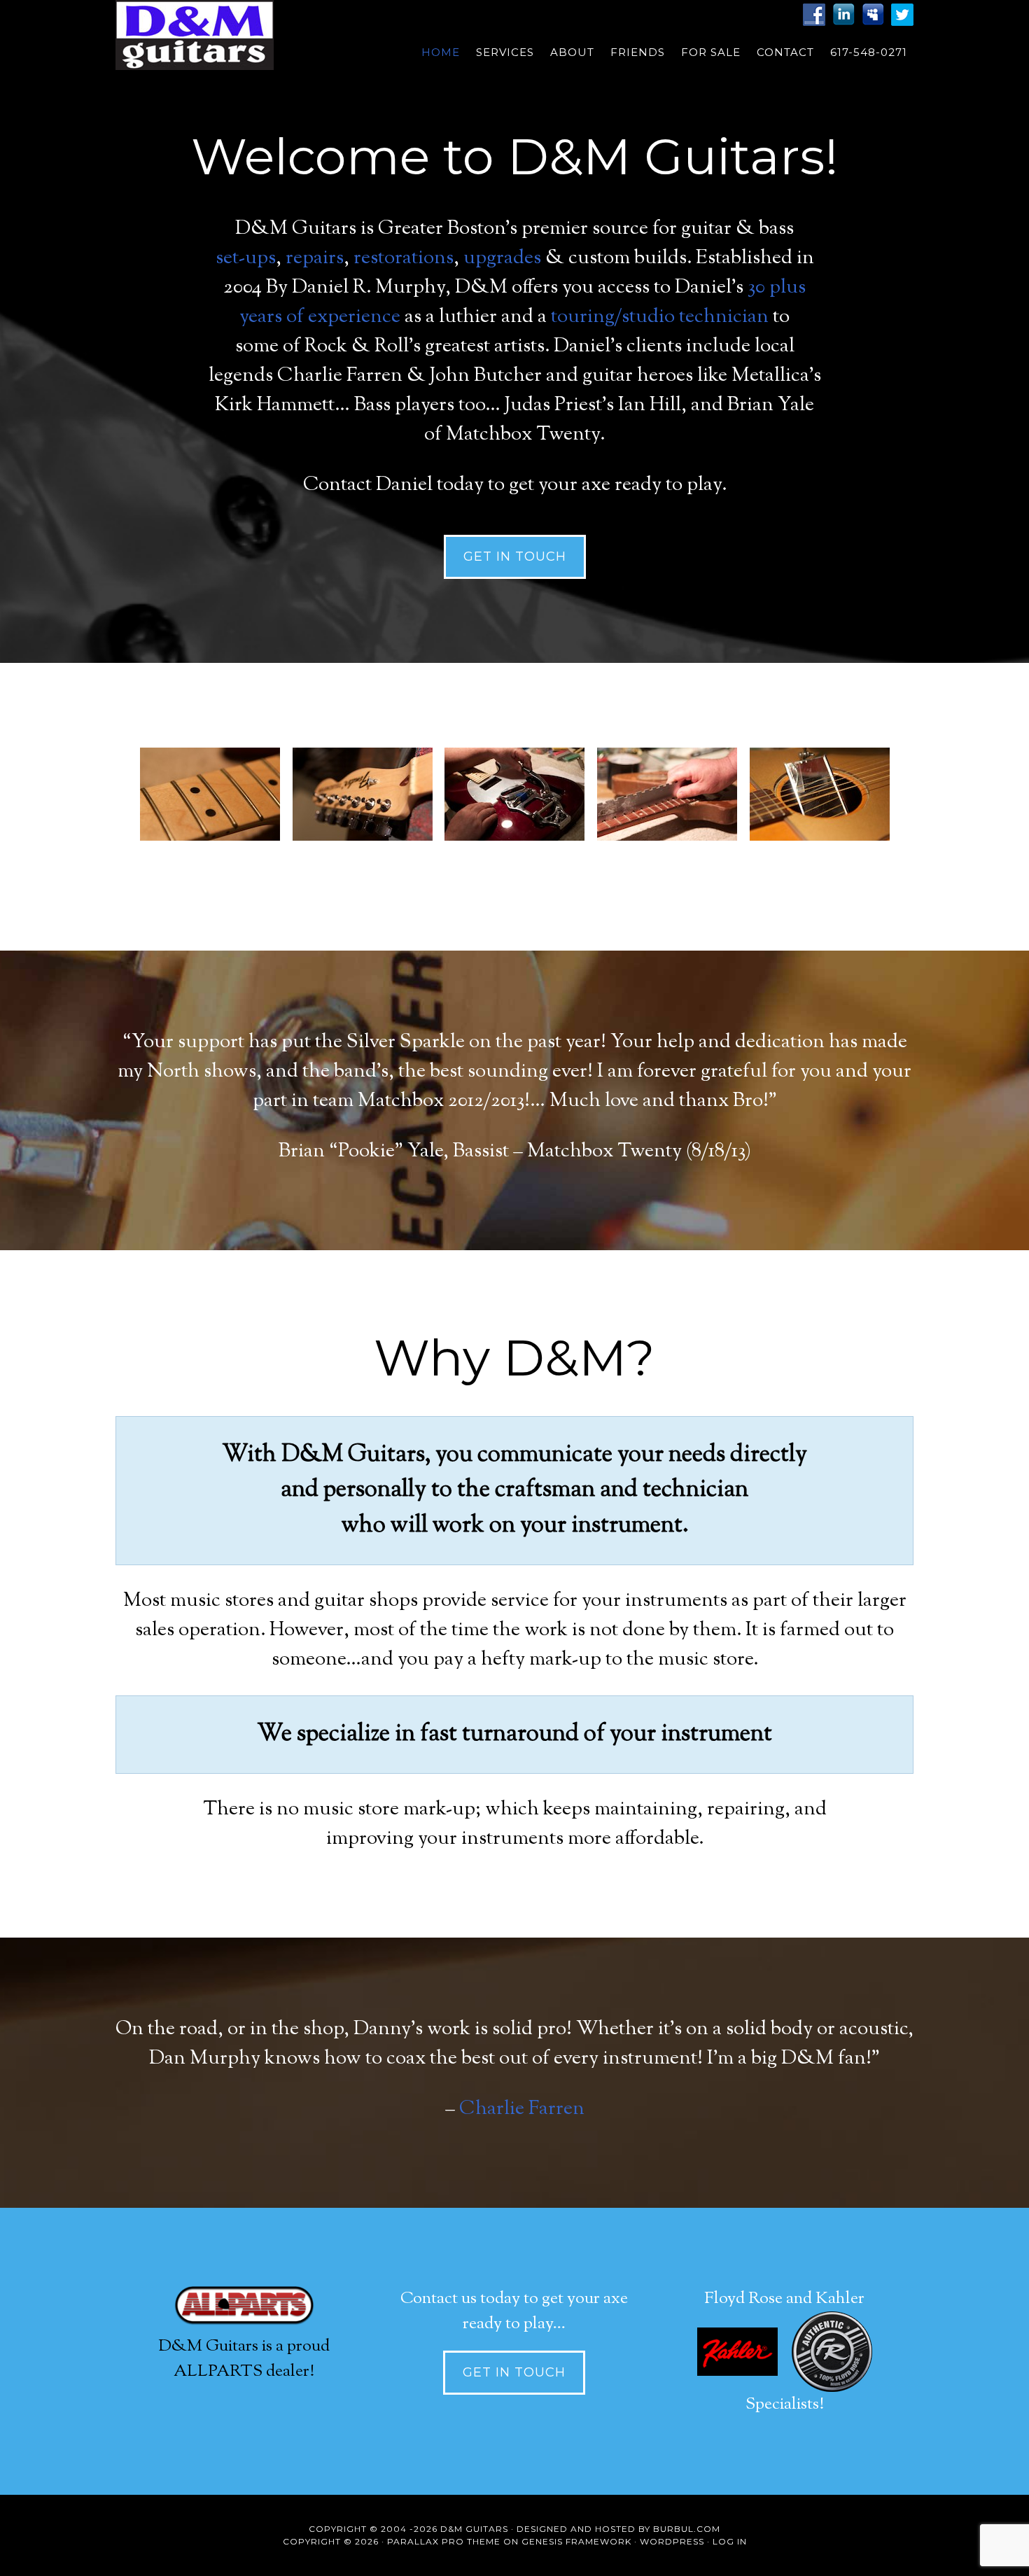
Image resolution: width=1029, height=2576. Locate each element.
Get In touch (515, 556)
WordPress (672, 2541)
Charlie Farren (522, 2109)
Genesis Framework (576, 2541)
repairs (315, 258)
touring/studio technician (660, 317)
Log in (730, 2541)
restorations (404, 258)
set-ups (246, 258)
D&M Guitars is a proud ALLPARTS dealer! (244, 2359)
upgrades (502, 258)
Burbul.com (687, 2529)
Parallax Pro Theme (444, 2541)
